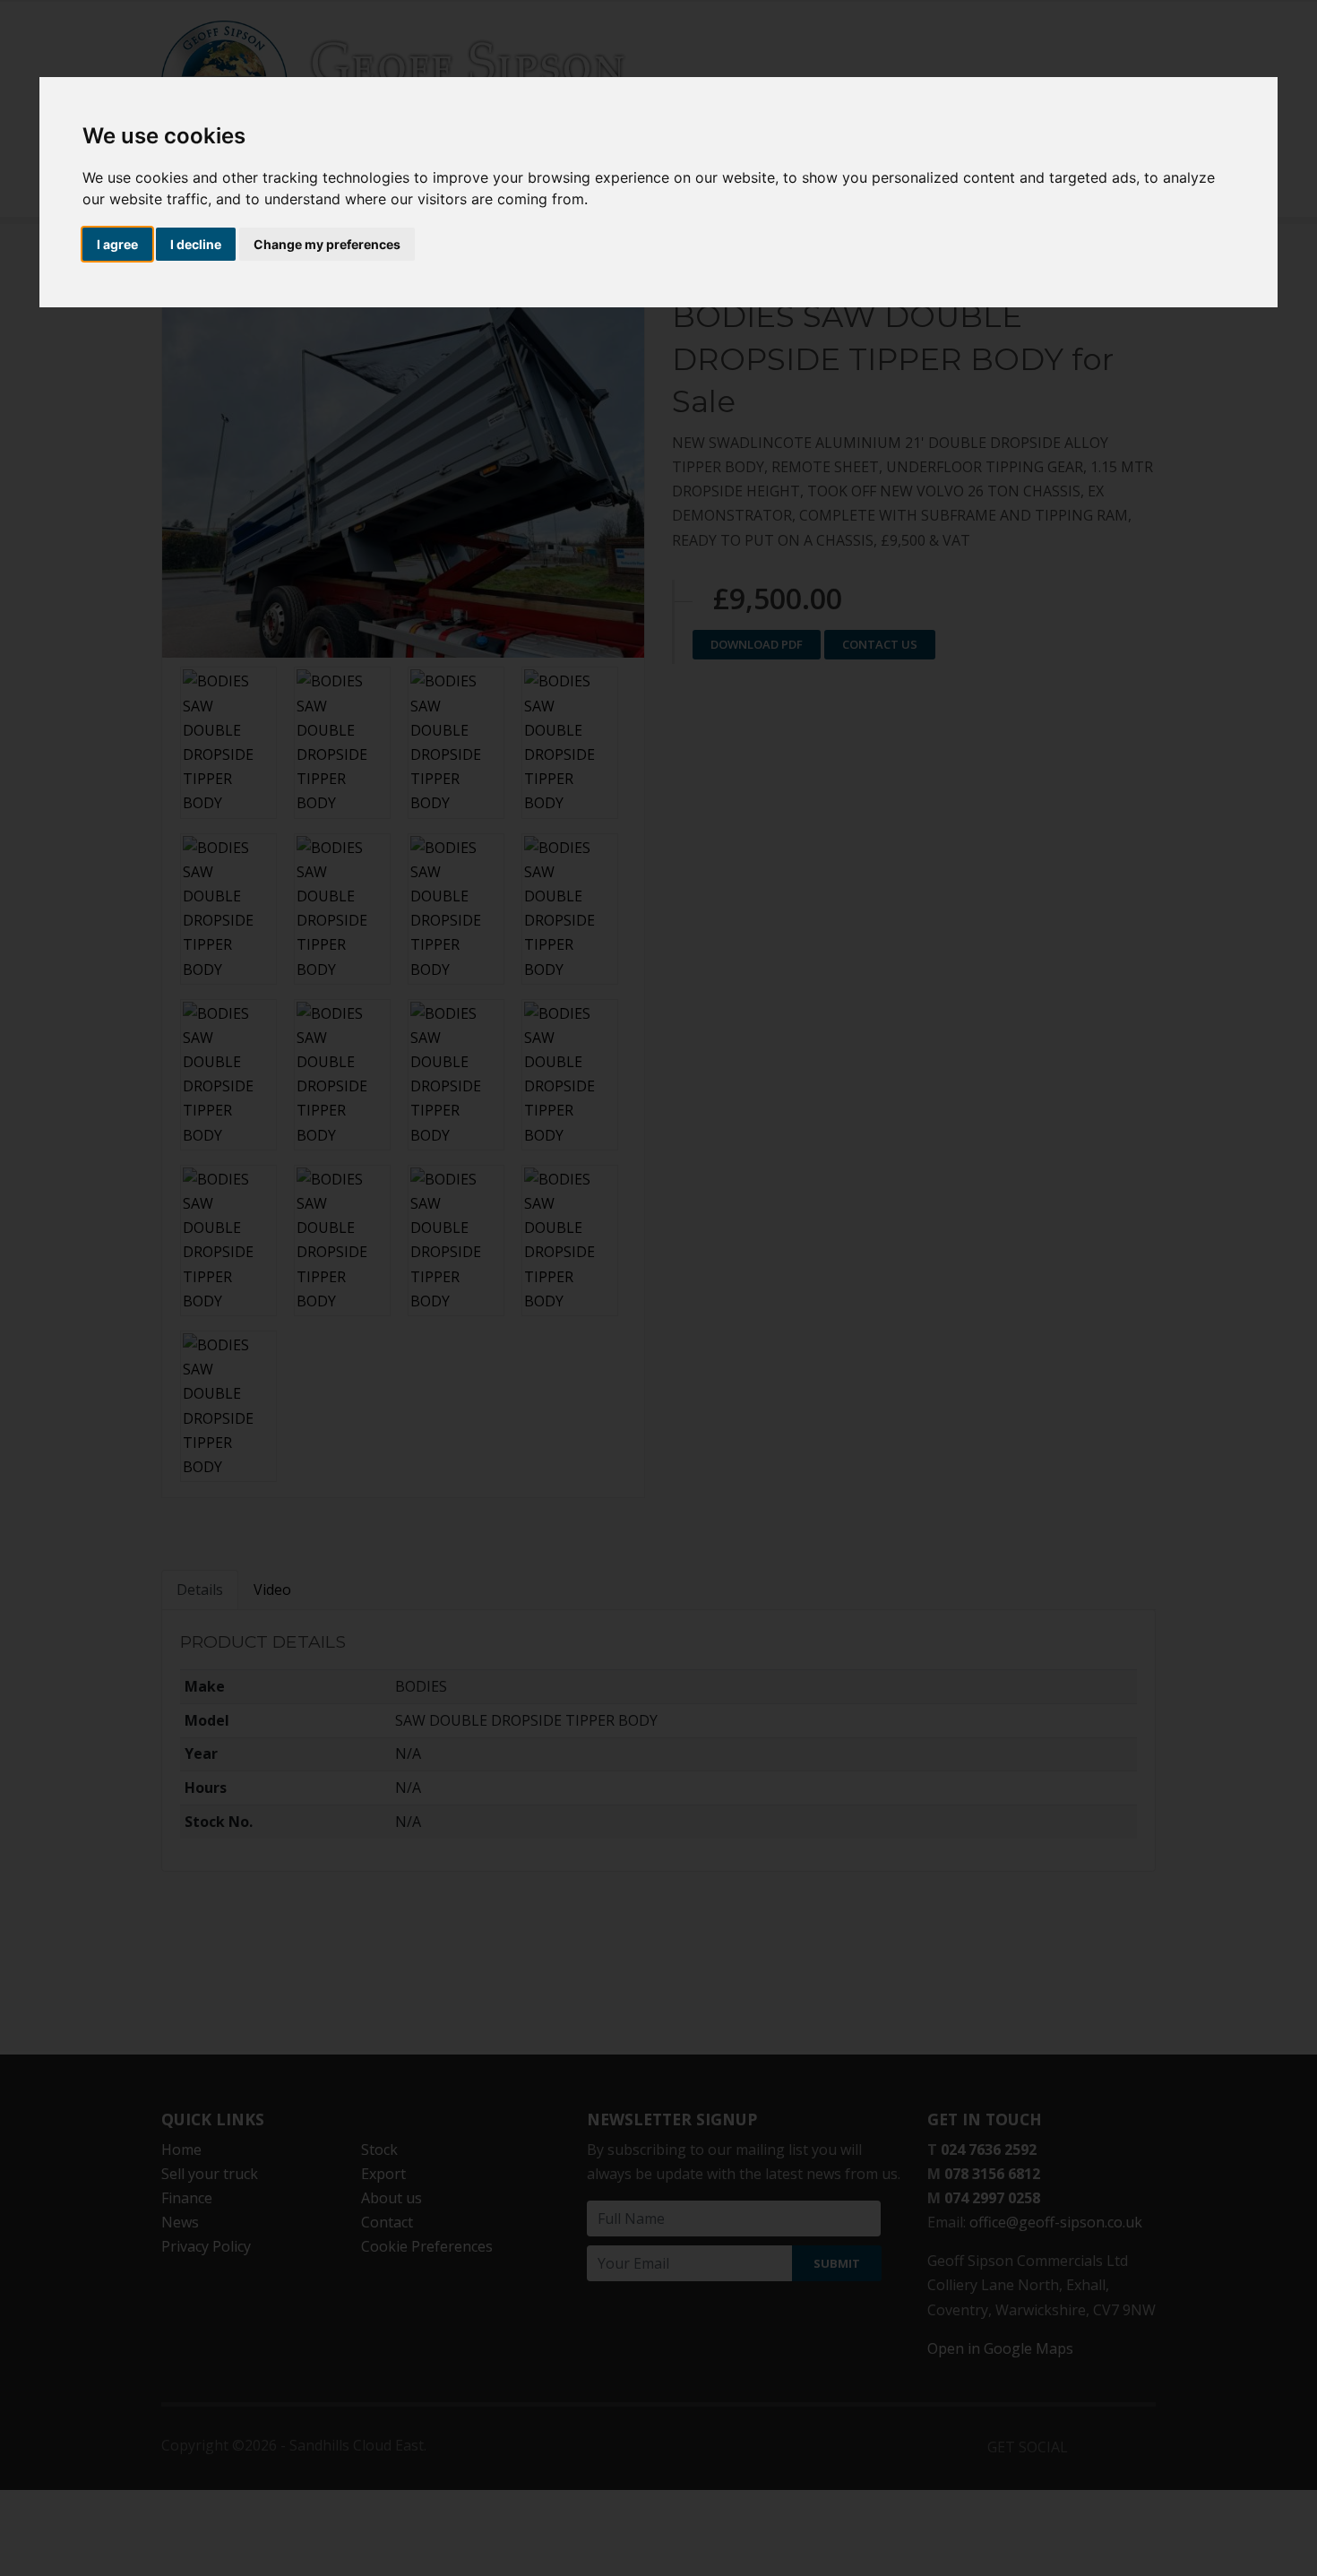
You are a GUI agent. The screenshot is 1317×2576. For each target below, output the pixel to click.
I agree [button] (117, 244)
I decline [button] (196, 244)
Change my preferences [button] (327, 244)
